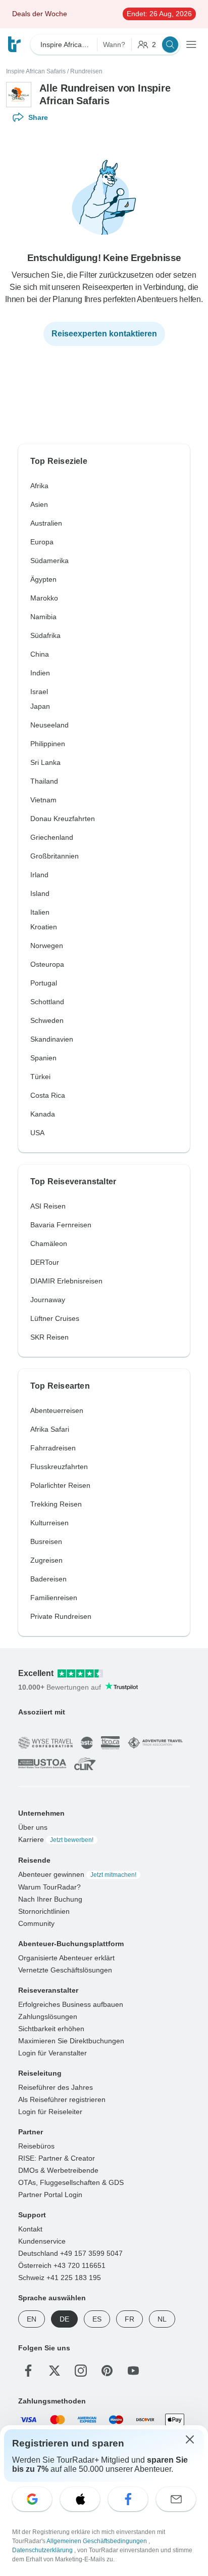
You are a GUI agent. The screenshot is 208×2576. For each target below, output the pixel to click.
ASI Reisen (48, 1206)
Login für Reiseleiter (50, 2111)
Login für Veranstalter (53, 2052)
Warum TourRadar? (49, 1886)
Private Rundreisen (61, 1616)
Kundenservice (42, 2241)
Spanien (43, 1058)
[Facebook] (28, 2370)
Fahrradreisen (53, 1448)
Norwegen (47, 946)
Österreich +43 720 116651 (62, 2265)
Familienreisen (54, 1598)
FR (129, 2319)
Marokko (44, 598)
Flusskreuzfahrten (59, 1467)
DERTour (45, 1262)
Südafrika (45, 635)
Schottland (47, 1002)
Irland (39, 875)
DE (64, 2319)
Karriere (56, 1839)
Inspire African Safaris (36, 71)
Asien (39, 504)
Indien (40, 673)
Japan (40, 706)
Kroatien (44, 927)
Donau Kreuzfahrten (63, 819)
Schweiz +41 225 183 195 (60, 2277)
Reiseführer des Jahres (56, 2087)
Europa (42, 542)
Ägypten (43, 579)
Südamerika (49, 561)
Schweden (47, 1020)
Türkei (40, 1077)
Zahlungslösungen (48, 2016)
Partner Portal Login (50, 2194)
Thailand (44, 781)
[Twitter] (55, 2370)
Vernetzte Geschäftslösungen (65, 1969)
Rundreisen (86, 71)
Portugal (44, 983)
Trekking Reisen (56, 1504)
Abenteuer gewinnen (77, 1874)
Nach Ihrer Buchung (50, 1899)
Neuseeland (49, 725)
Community (36, 1923)
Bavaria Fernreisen (61, 1225)
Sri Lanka (45, 762)
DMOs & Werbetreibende (58, 2170)
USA (37, 1133)
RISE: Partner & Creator (57, 2158)
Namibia (43, 617)
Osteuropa (47, 964)
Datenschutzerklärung (43, 2550)
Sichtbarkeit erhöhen (51, 2028)
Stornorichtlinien (44, 1911)
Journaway (48, 1300)
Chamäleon (49, 1243)
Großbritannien (55, 856)
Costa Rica (48, 1095)
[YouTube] (133, 2370)
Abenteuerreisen (57, 1410)
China (40, 654)
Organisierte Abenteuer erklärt (66, 1957)
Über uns (33, 1827)
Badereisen (48, 1579)
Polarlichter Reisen (60, 1485)
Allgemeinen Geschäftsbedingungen (97, 2541)
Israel (39, 692)
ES (97, 2319)
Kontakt (30, 2228)
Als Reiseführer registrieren (62, 2099)
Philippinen (48, 744)
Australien (46, 523)
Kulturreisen (49, 1523)
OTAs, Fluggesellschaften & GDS (71, 2182)
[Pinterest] (107, 2370)
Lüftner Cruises (55, 1318)
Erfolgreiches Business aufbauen (71, 2004)
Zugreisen (46, 1560)
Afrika (39, 486)
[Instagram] (81, 2370)
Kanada (43, 1114)
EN (32, 2319)
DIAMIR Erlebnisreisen (66, 1281)
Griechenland (52, 837)
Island (40, 893)
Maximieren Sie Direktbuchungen (71, 2040)
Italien (40, 912)
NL (162, 2319)
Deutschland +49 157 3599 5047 (70, 2253)
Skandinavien (52, 1039)
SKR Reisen (49, 1337)
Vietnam (43, 800)
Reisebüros (36, 2145)
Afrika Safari (50, 1429)
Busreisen (46, 1541)
